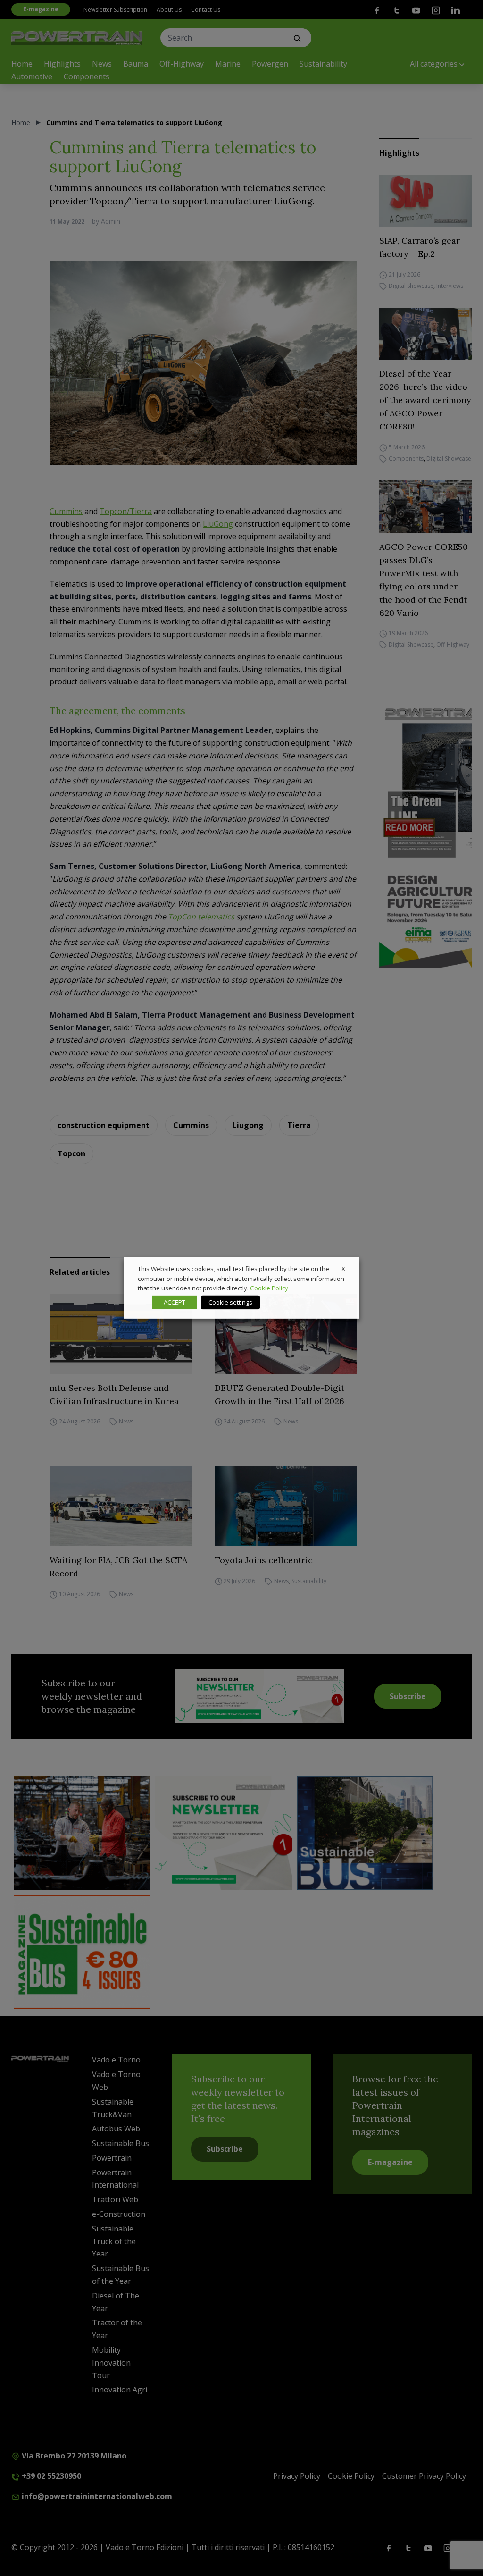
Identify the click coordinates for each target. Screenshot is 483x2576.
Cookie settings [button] (230, 1302)
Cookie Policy (269, 1288)
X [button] (343, 1269)
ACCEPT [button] (175, 1302)
